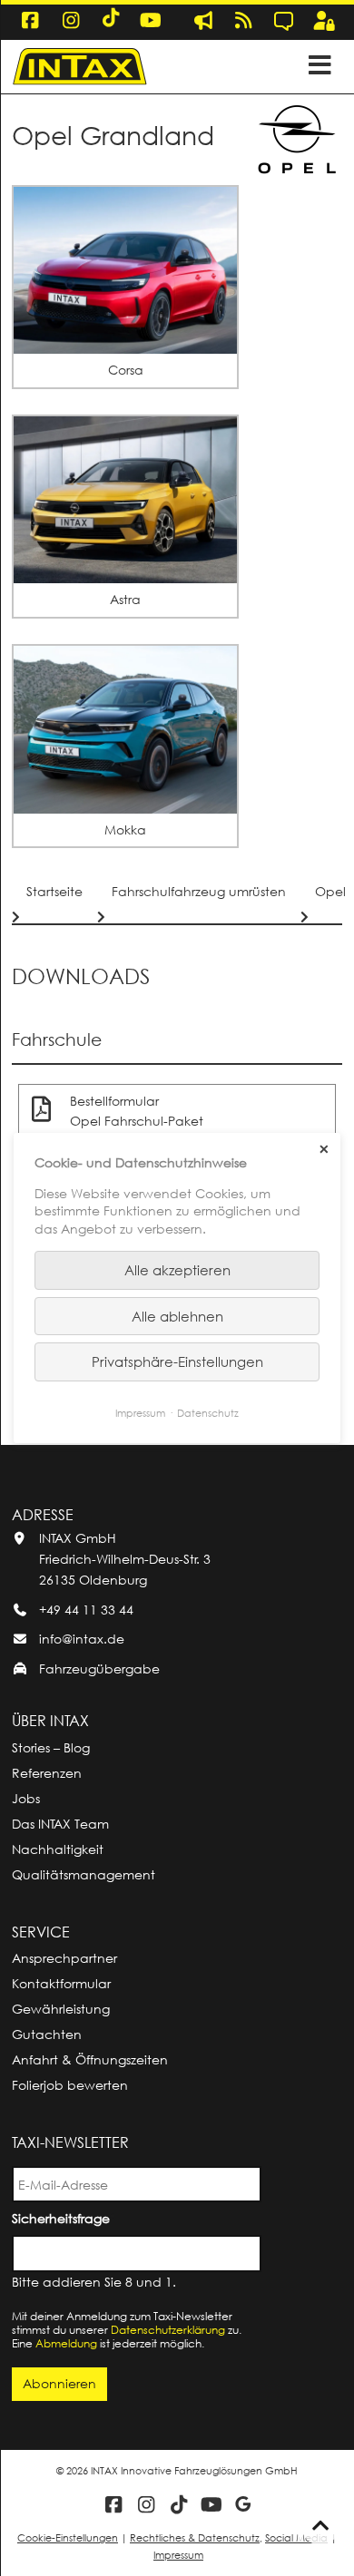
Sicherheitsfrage (64, 2217)
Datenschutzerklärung (168, 2330)
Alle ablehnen (177, 1316)
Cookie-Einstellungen (68, 2537)
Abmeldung (66, 2343)
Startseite (54, 891)
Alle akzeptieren (177, 1270)
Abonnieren (59, 2383)
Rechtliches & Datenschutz (195, 2537)
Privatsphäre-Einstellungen (177, 1361)
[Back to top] (320, 2526)
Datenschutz (208, 1412)
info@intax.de (82, 1639)
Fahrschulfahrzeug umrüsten (199, 891)
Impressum (178, 2555)
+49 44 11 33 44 (86, 1610)
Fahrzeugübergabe (99, 1669)
